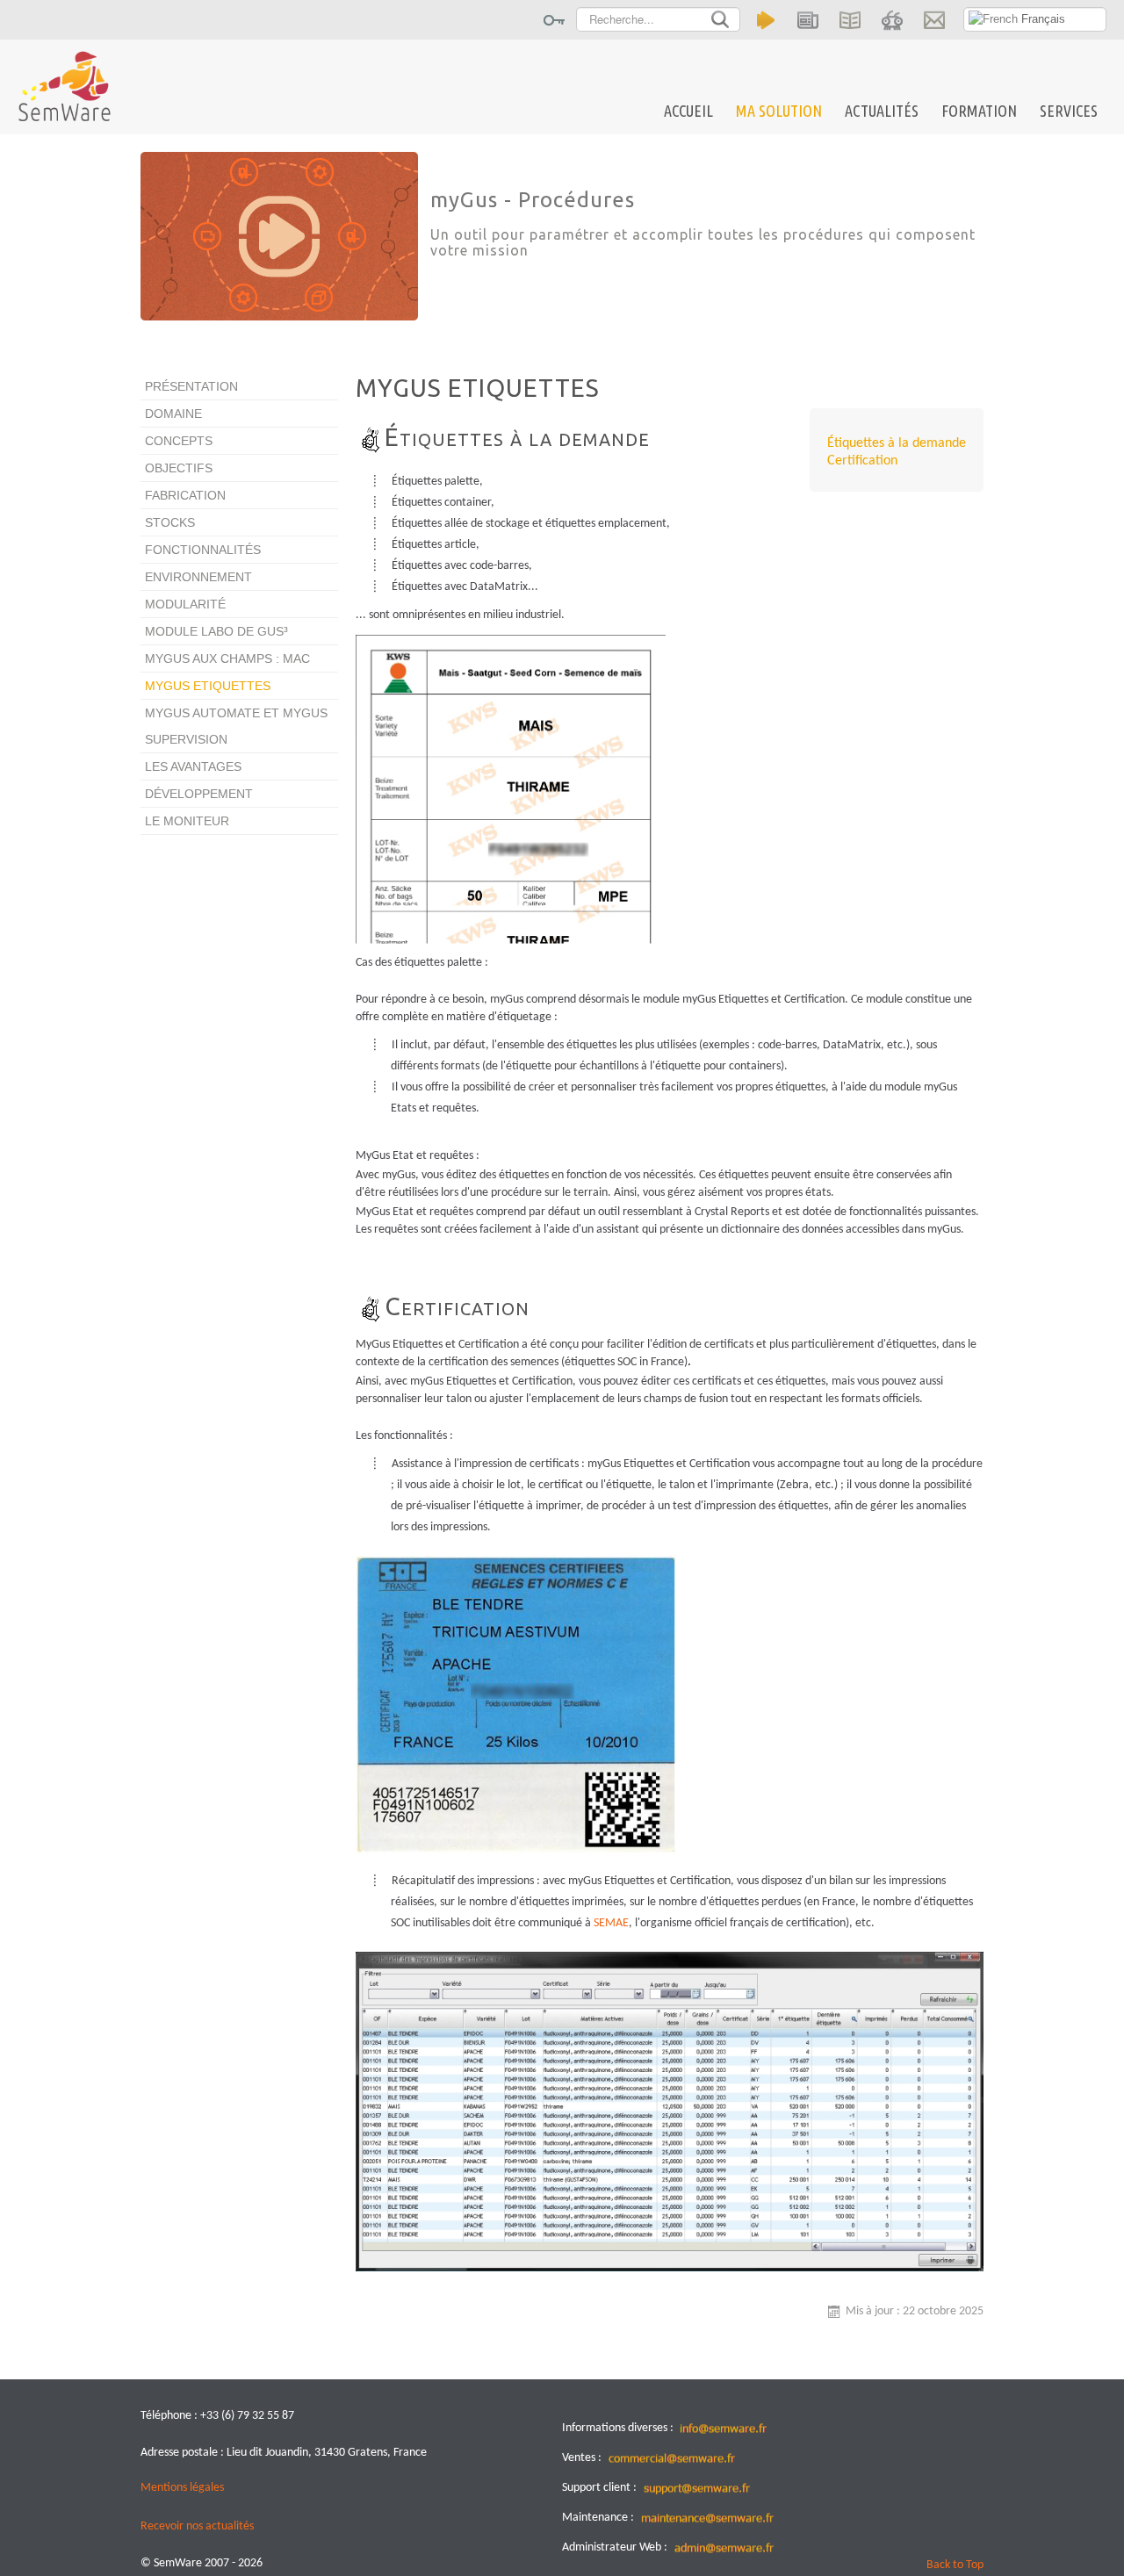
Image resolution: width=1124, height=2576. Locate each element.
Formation (979, 111)
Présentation (191, 386)
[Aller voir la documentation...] (850, 20)
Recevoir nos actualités (197, 2526)
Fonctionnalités (203, 550)
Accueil (688, 111)
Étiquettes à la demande (897, 443)
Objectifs (179, 468)
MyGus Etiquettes (208, 686)
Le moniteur (187, 821)
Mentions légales (182, 2488)
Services (1069, 111)
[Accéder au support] (892, 20)
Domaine (173, 414)
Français (1041, 19)
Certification (862, 461)
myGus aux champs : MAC (227, 658)
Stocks (170, 522)
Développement (199, 794)
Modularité (185, 604)
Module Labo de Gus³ (216, 631)
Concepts (179, 441)
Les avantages (193, 766)
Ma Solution (779, 111)
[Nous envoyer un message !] (934, 20)
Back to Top (955, 2565)
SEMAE (611, 1923)
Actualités (882, 111)
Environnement (198, 577)
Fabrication (185, 495)
